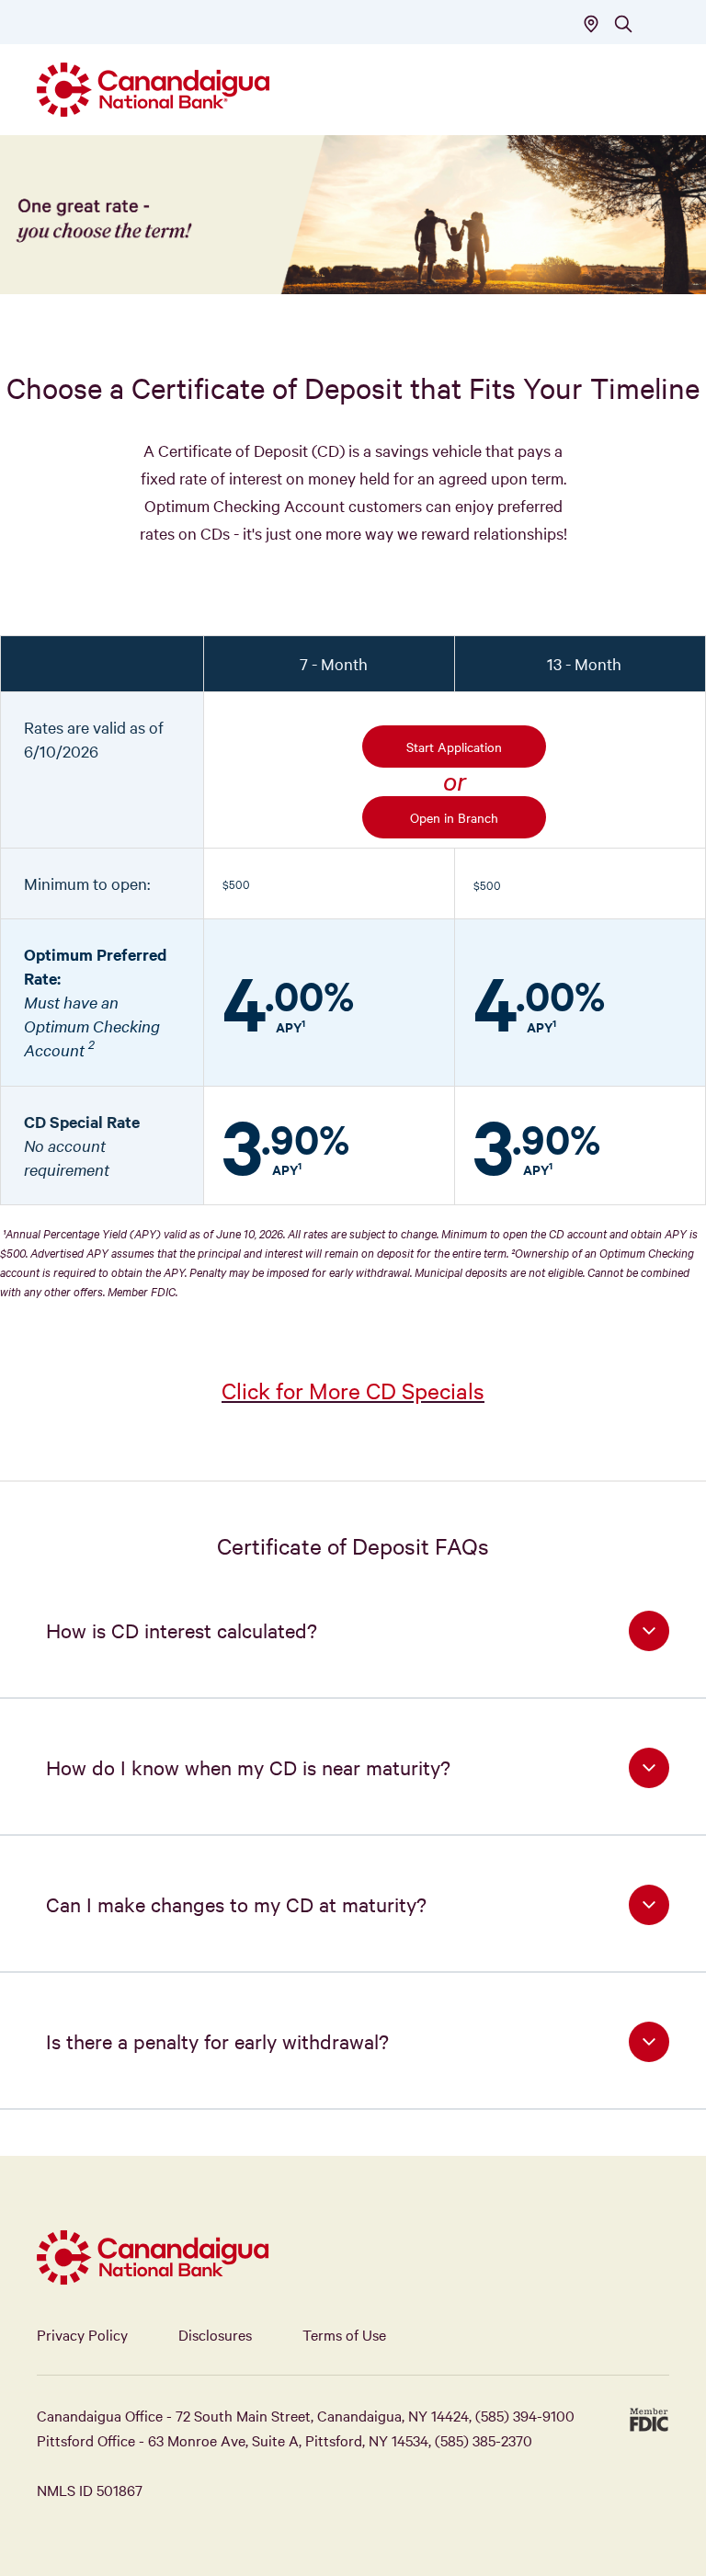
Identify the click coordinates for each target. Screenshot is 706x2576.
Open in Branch (454, 817)
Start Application (454, 747)
